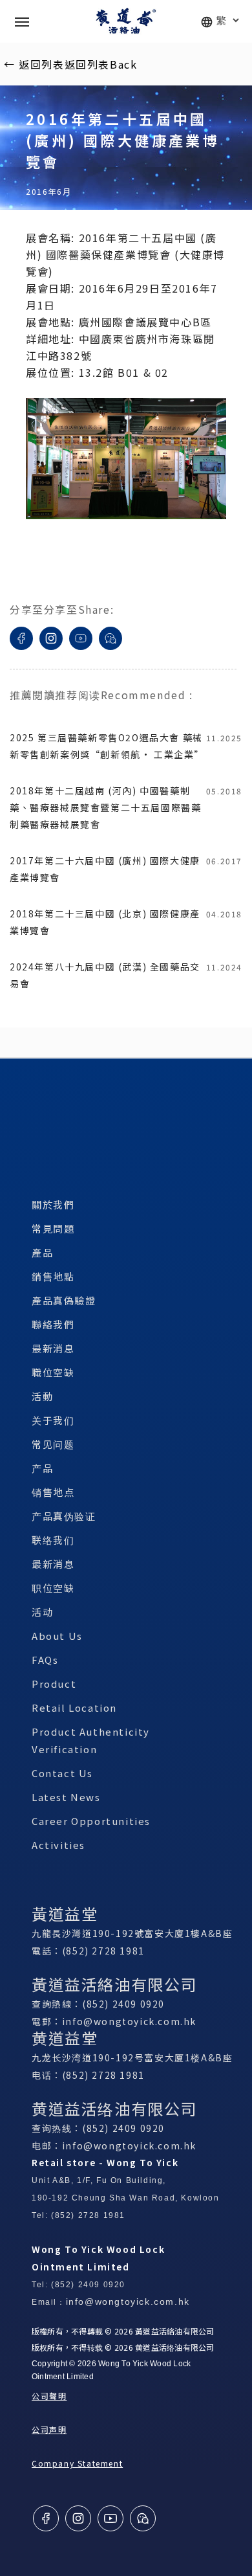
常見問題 (53, 1228)
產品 (42, 1252)
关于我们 (53, 1420)
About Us (57, 1636)
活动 (42, 1612)
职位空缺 (53, 1588)
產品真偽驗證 (64, 1300)
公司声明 (49, 2429)
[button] (22, 21)
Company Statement (77, 2463)
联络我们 (53, 1540)
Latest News (66, 1797)
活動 (42, 1396)
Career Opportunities (91, 1821)
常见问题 (53, 1444)
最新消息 (53, 1348)
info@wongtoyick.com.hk (129, 2021)
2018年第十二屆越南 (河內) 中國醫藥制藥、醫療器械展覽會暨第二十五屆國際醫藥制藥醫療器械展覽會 (105, 807)
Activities (58, 1845)
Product (54, 1684)
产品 (42, 1468)
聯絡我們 (53, 1324)
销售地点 (53, 1492)
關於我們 (53, 1204)
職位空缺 (53, 1372)
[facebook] (21, 655)
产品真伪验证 (64, 1516)
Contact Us (62, 1773)
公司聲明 (49, 2396)
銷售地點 (53, 1276)
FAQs (45, 1660)
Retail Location (74, 1708)
